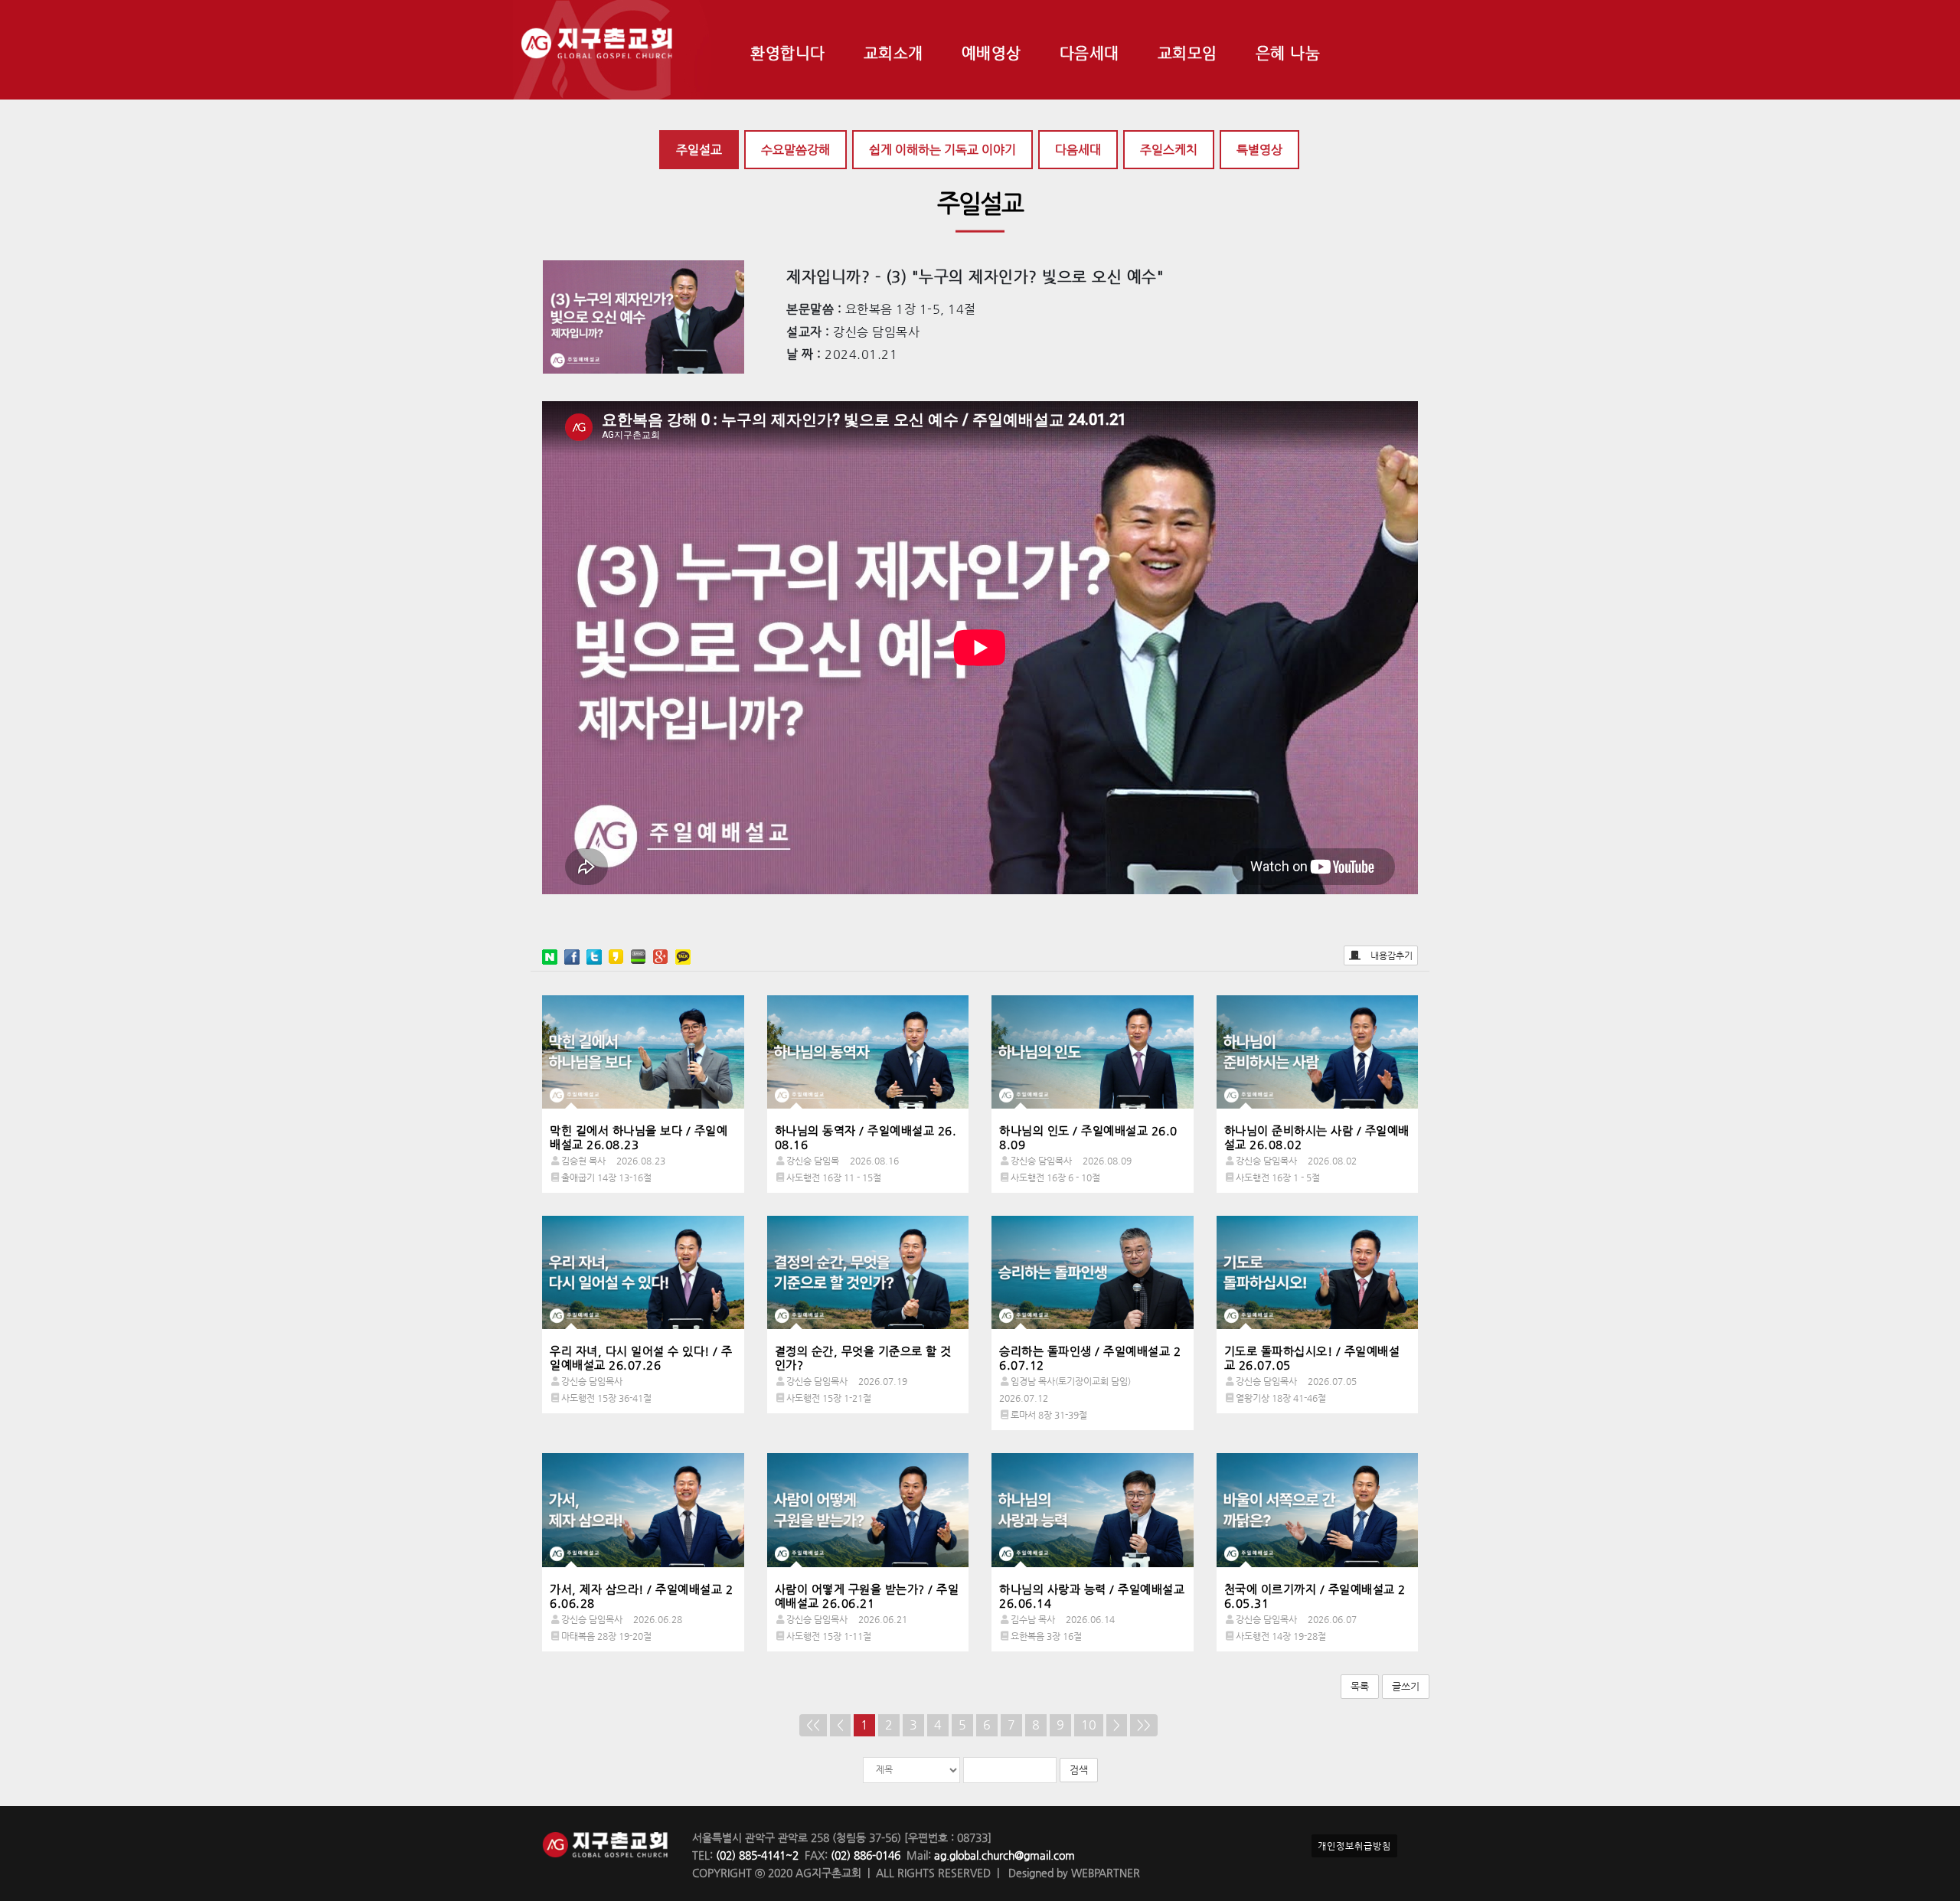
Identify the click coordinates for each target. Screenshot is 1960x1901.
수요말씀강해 (795, 150)
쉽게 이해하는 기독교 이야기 (942, 150)
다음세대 (1078, 150)
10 (1089, 1725)
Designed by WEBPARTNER (1073, 1873)
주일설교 (699, 150)
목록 (1360, 1686)
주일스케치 (1169, 150)
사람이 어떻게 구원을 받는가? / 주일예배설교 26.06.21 (867, 1596)
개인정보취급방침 (1354, 1846)
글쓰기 (1406, 1686)
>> (1144, 1725)
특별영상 (1259, 150)
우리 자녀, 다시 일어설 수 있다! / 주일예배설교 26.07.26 (641, 1358)
